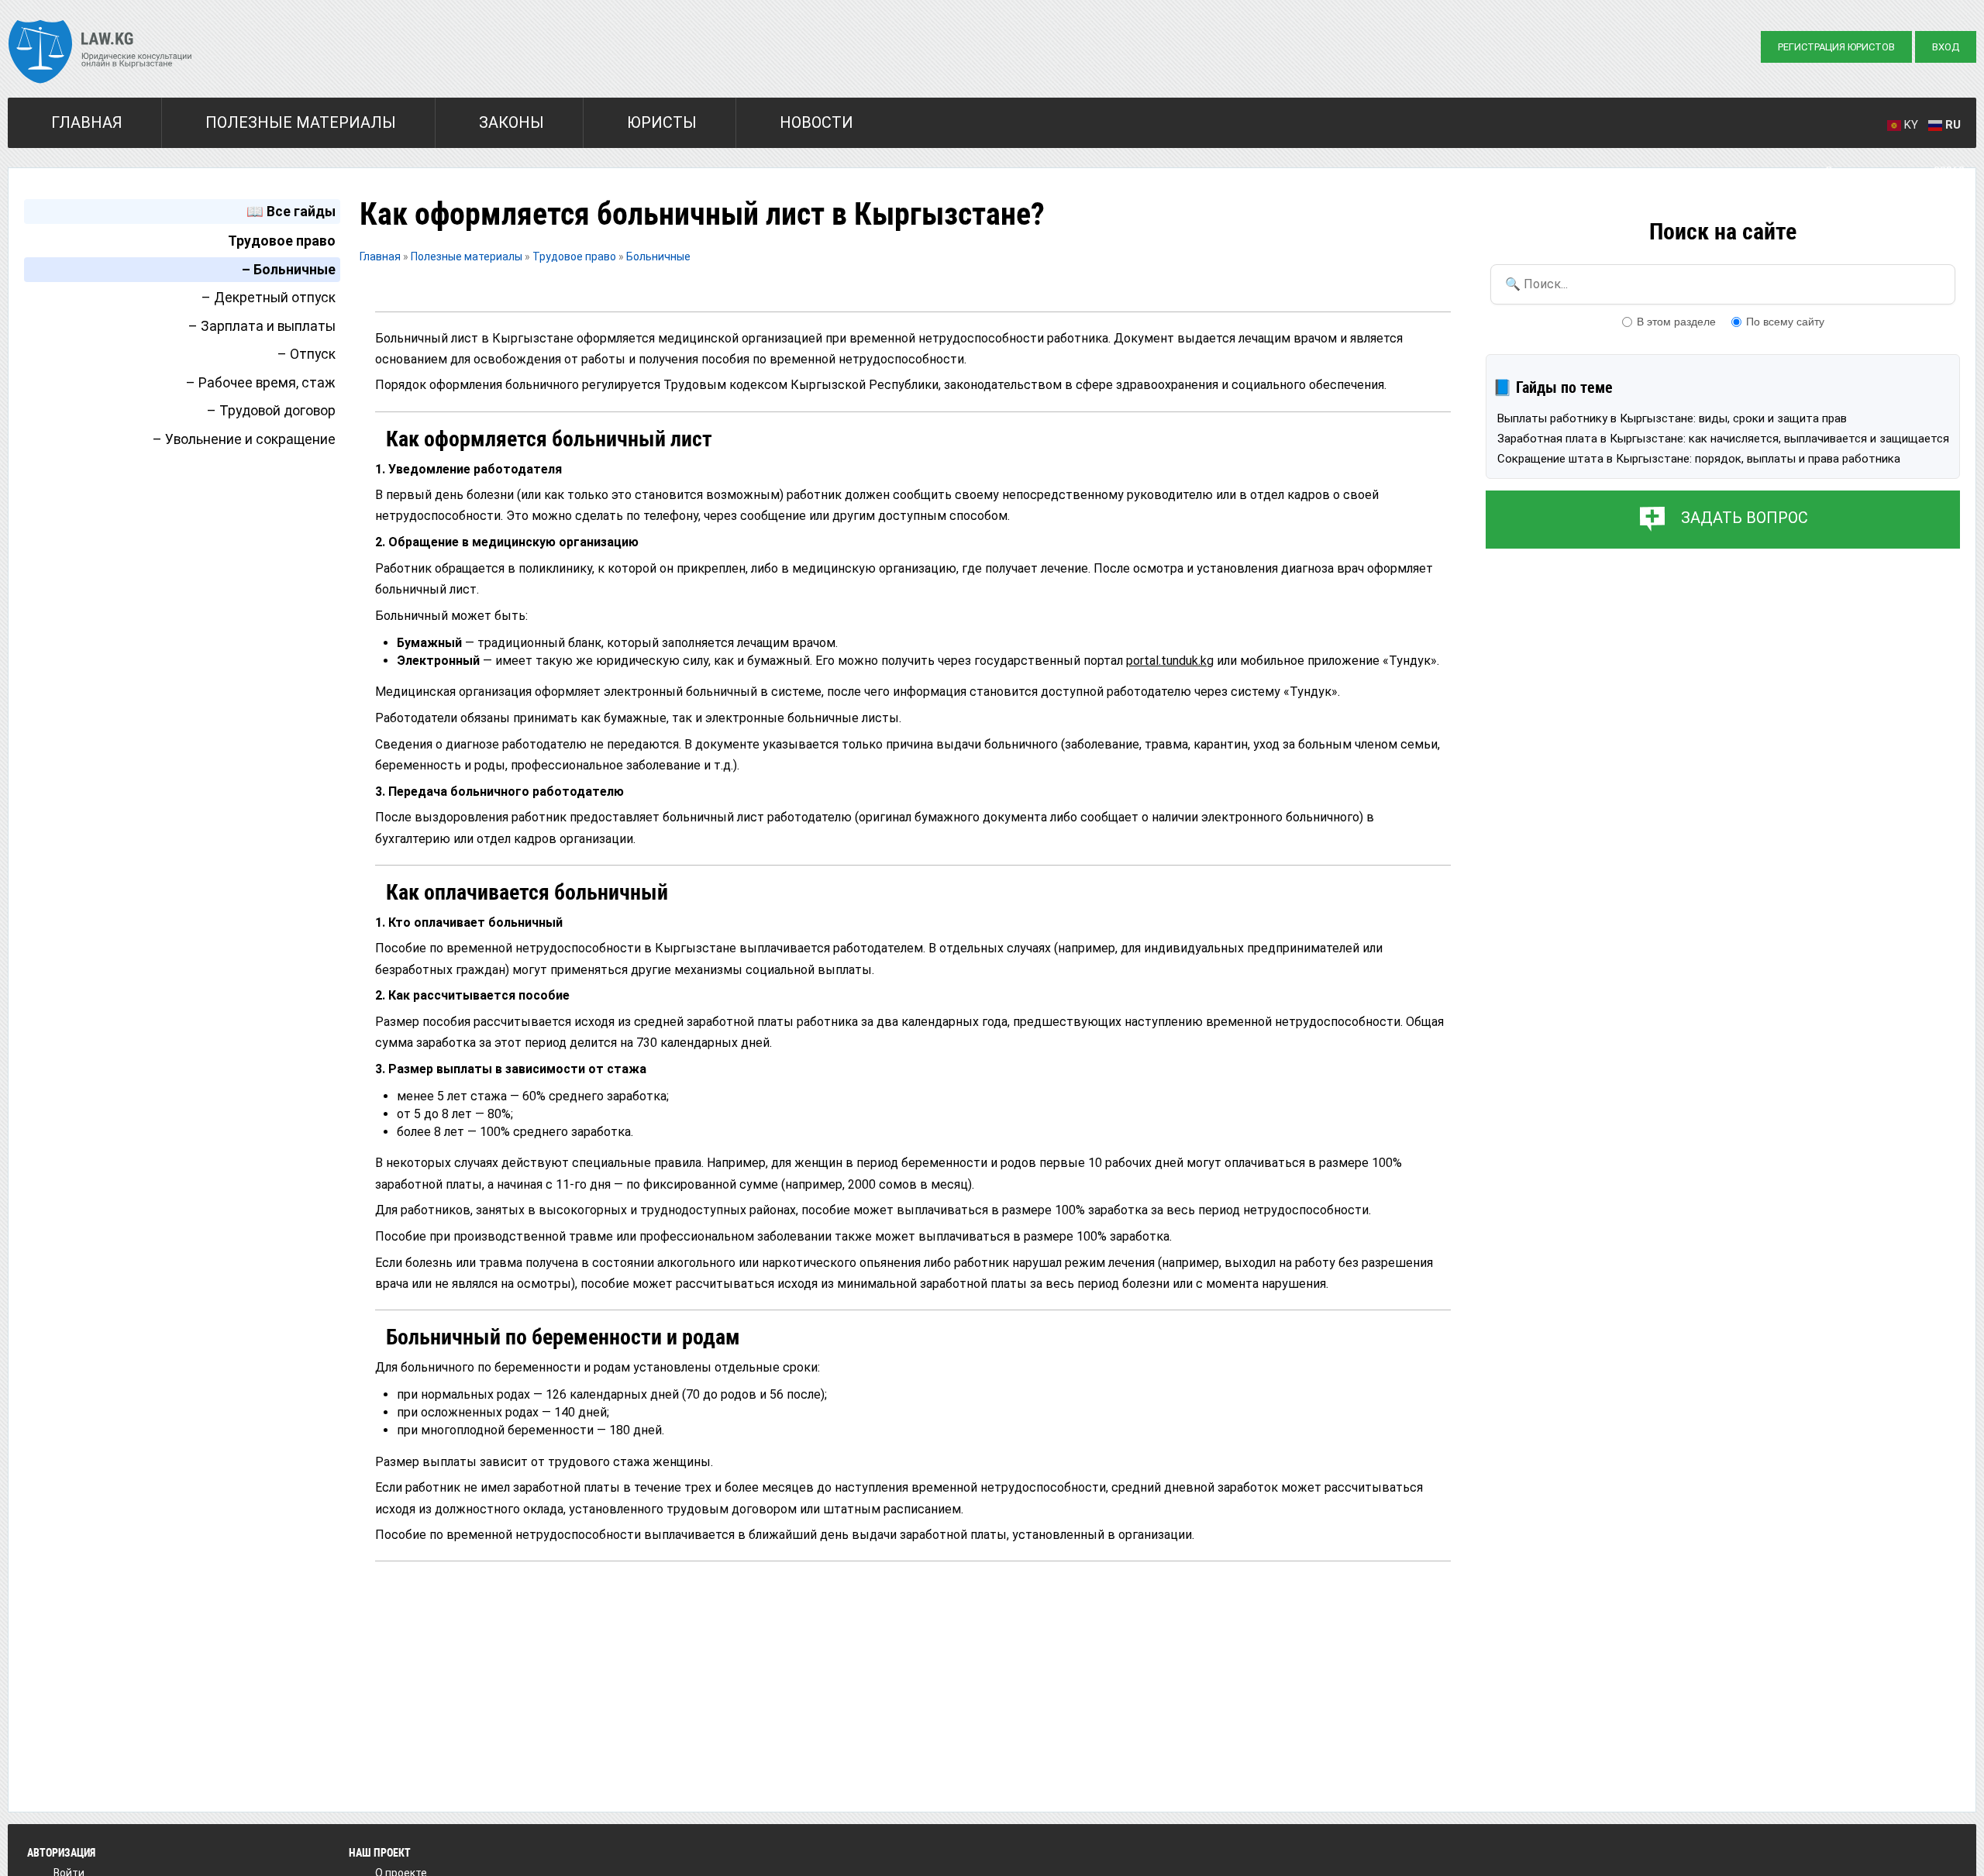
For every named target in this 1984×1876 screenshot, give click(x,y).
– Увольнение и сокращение (244, 439)
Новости (816, 122)
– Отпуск (307, 354)
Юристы (662, 122)
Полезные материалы (301, 122)
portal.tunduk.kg (1170, 661)
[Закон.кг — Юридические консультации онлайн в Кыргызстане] (100, 53)
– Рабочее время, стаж (261, 383)
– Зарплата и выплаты (262, 326)
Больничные (658, 256)
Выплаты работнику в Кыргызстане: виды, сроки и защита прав (1672, 418)
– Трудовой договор (271, 411)
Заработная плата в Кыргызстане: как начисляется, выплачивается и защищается (1723, 439)
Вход (1946, 47)
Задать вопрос (1745, 518)
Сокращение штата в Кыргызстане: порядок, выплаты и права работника (1699, 459)
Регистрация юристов (1836, 47)
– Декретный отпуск (269, 298)
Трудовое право (282, 241)
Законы (511, 122)
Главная (87, 122)
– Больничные (289, 270)
